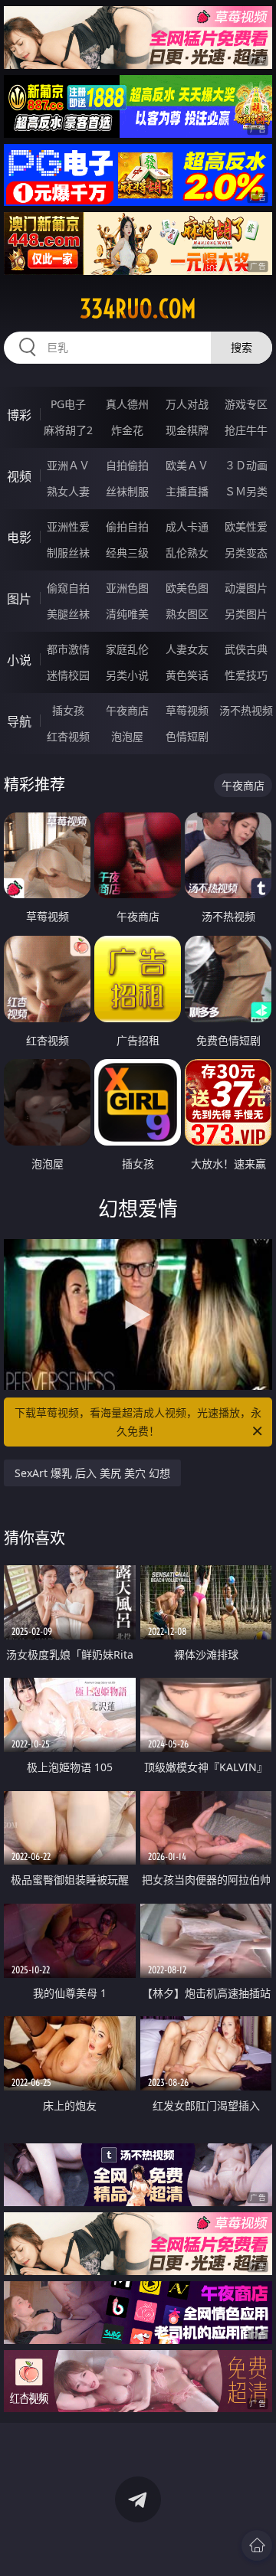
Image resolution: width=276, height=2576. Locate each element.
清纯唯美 (127, 614)
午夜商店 (127, 710)
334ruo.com (138, 309)
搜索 (242, 347)
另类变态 (246, 552)
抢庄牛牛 (246, 430)
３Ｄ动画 (246, 465)
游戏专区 (246, 404)
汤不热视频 (246, 710)
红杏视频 (68, 736)
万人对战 (187, 404)
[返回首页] (257, 2545)
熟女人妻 (68, 491)
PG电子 (68, 404)
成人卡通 (187, 526)
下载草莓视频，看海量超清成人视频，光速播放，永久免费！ (138, 1422)
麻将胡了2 (68, 430)
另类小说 (127, 675)
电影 (19, 538)
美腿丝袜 (68, 614)
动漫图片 (246, 588)
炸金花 (127, 430)
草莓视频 (187, 710)
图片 (19, 599)
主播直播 (187, 491)
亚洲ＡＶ (68, 465)
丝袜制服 (127, 491)
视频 (19, 476)
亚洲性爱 (68, 526)
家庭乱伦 (127, 649)
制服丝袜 (68, 552)
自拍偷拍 (127, 465)
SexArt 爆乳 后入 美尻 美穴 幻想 (92, 1473)
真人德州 (127, 404)
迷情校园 (68, 675)
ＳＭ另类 (246, 491)
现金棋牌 (187, 430)
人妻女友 (187, 649)
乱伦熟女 (187, 552)
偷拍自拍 (127, 526)
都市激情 (68, 649)
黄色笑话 (187, 675)
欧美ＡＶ (187, 465)
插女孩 (68, 710)
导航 (19, 721)
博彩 (19, 415)
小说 (19, 660)
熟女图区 (187, 614)
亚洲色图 (127, 588)
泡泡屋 (127, 736)
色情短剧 (187, 736)
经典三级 (127, 552)
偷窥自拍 (68, 588)
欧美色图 (187, 588)
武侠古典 (246, 649)
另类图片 (246, 614)
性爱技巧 (246, 675)
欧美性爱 (246, 526)
